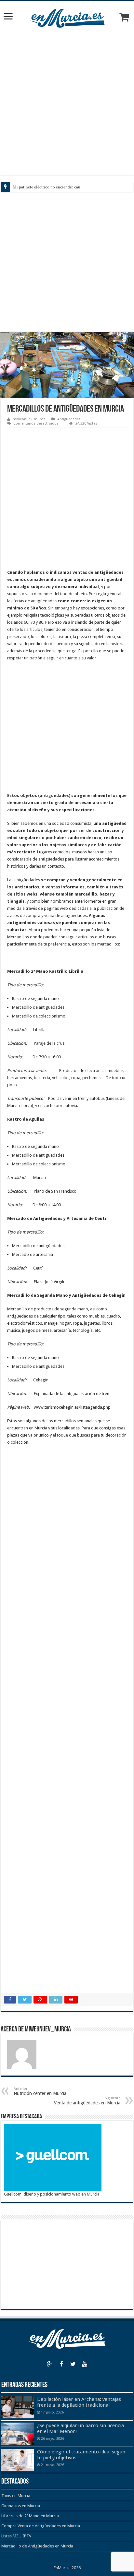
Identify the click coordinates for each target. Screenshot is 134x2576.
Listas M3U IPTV (16, 2536)
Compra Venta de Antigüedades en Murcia (41, 2526)
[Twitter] (73, 2364)
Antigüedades (69, 419)
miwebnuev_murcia (29, 419)
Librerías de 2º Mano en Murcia (30, 2516)
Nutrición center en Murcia (40, 2091)
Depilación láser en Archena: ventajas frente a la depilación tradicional (79, 2402)
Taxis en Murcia (16, 2496)
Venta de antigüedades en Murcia (87, 2101)
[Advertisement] (67, 102)
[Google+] (49, 2364)
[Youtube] (85, 2364)
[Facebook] (61, 2364)
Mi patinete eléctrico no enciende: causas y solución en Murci (67, 187)
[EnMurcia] (67, 17)
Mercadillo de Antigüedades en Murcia (37, 2546)
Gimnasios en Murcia (21, 2506)
